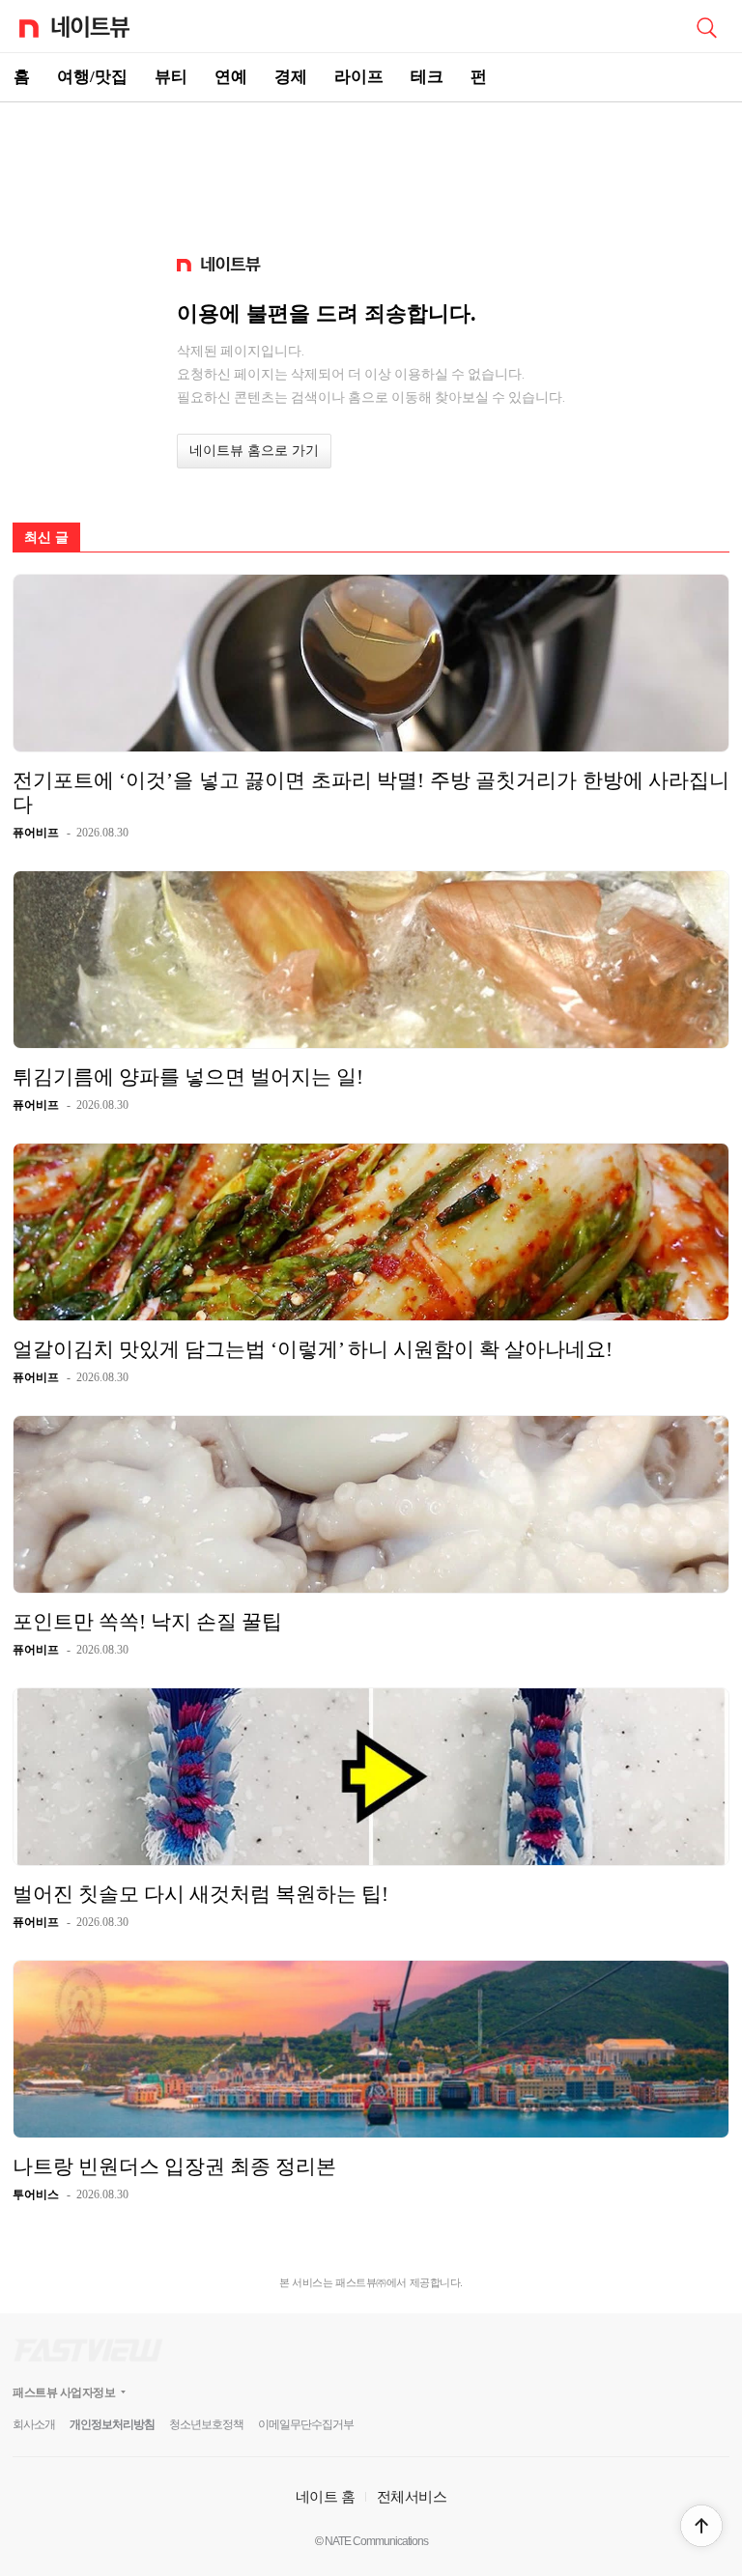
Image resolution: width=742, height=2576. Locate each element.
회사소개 (34, 2424)
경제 (291, 77)
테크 (427, 77)
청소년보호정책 (206, 2424)
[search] (706, 26)
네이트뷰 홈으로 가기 (254, 451)
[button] (701, 2526)
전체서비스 (412, 2496)
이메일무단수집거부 (306, 2424)
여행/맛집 (92, 77)
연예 (231, 77)
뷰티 (171, 77)
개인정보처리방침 (112, 2424)
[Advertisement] (371, 170)
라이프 (359, 77)
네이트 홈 (326, 2496)
